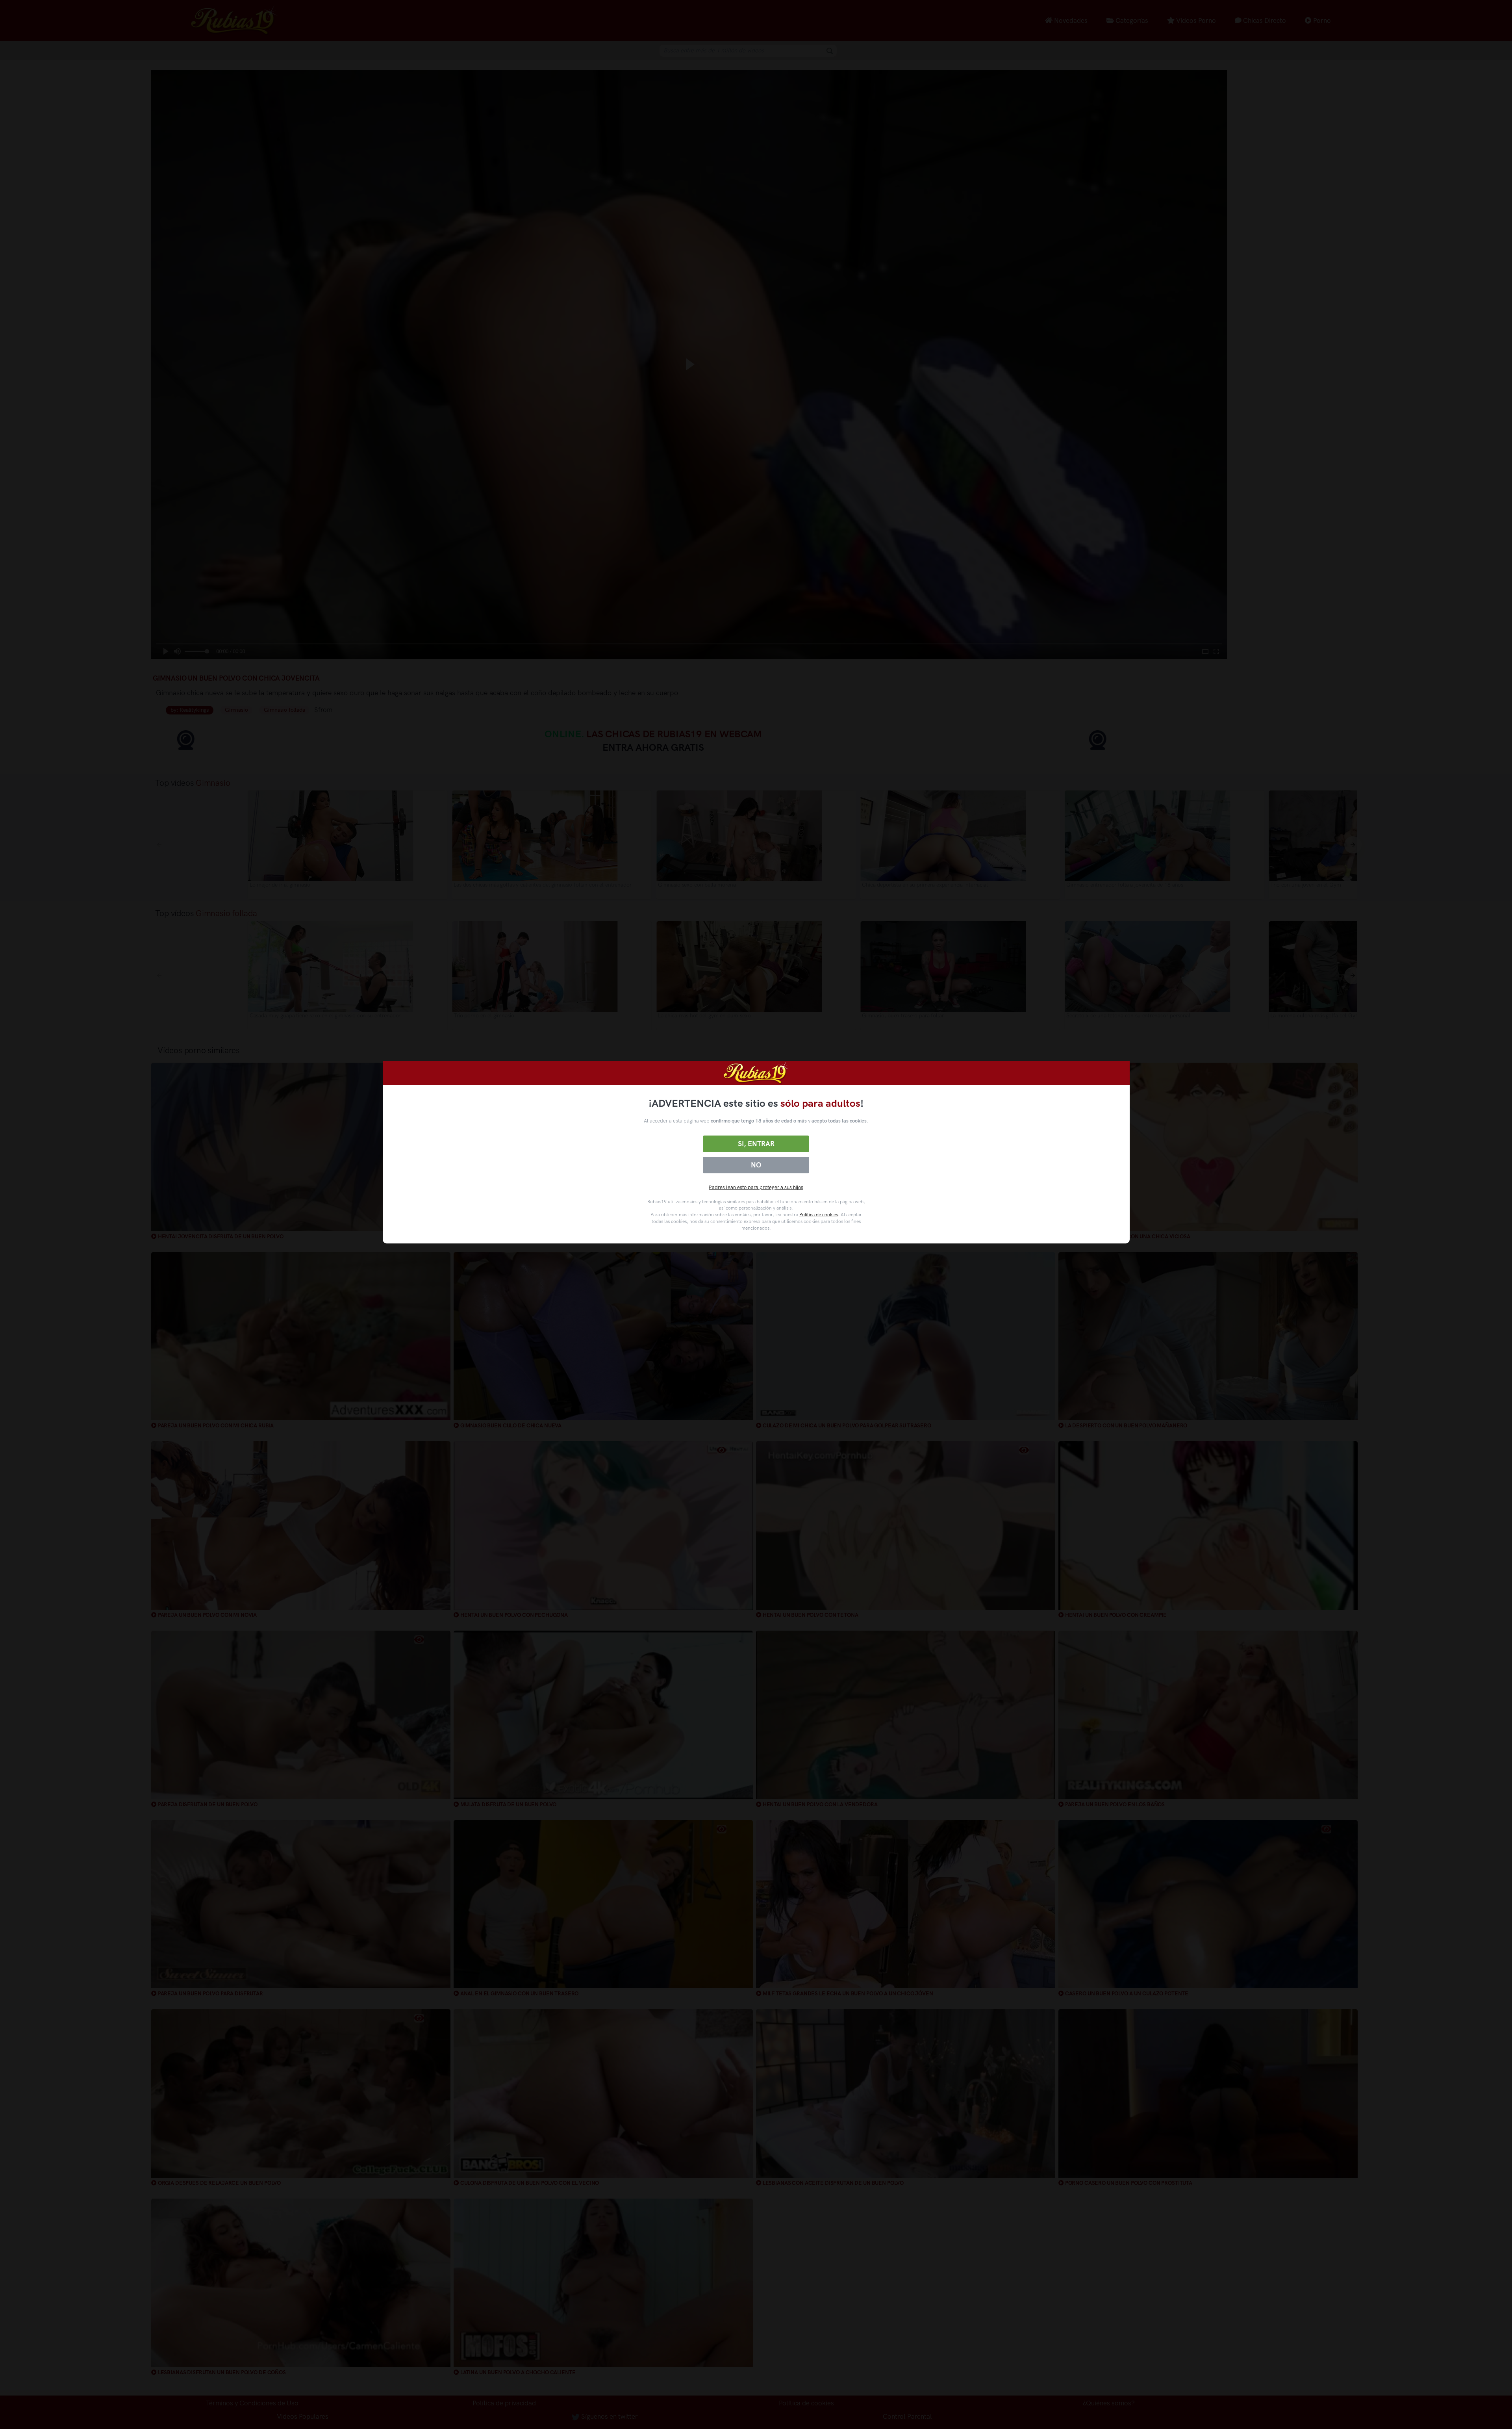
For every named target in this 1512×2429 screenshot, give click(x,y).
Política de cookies (819, 1215)
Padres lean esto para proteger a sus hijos (756, 1187)
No (756, 1165)
